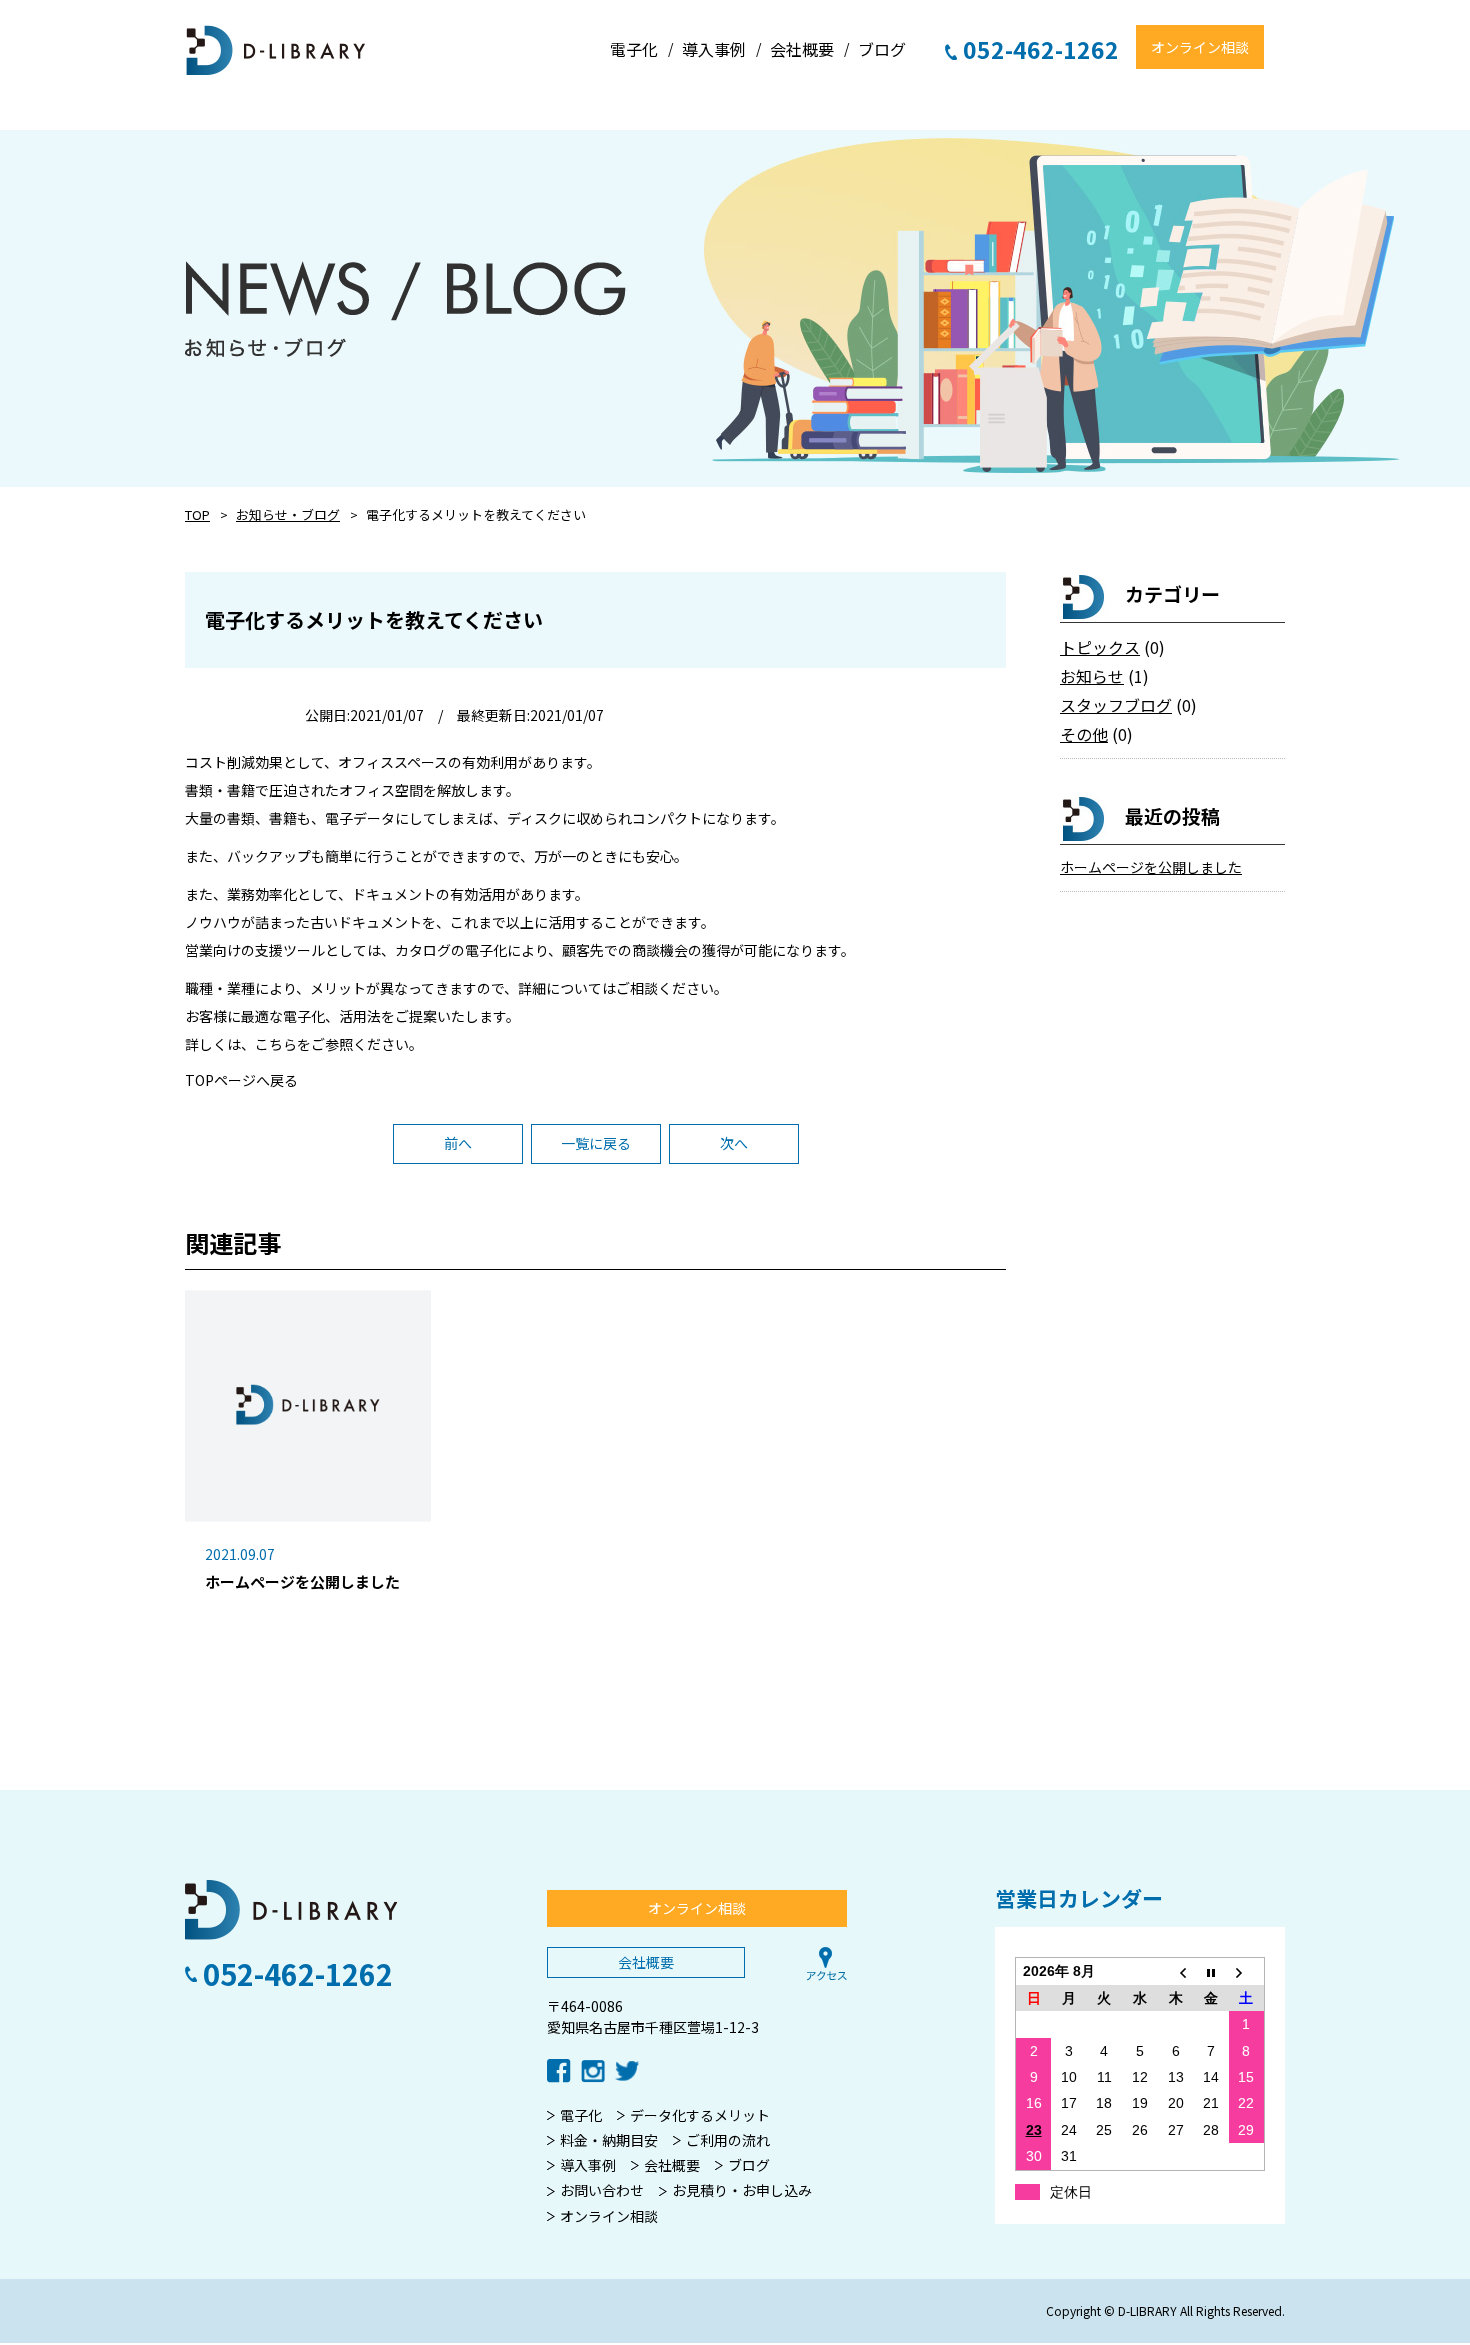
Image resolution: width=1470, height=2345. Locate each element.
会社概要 (646, 1962)
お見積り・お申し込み (742, 2190)
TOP (197, 514)
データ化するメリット (700, 2115)
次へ (734, 1143)
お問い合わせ (602, 2190)
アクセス (827, 1964)
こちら (276, 1044)
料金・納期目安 (609, 2140)
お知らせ (1092, 676)
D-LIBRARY (276, 50)
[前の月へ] (1176, 1971)
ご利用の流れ (728, 2140)
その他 (1084, 734)
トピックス (1100, 647)
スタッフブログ (1116, 705)
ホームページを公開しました (1151, 867)
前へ (458, 1143)
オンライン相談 (1200, 47)
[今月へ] (1211, 1971)
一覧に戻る (596, 1143)
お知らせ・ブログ (288, 514)
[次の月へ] (1247, 1971)
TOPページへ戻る (241, 1080)
